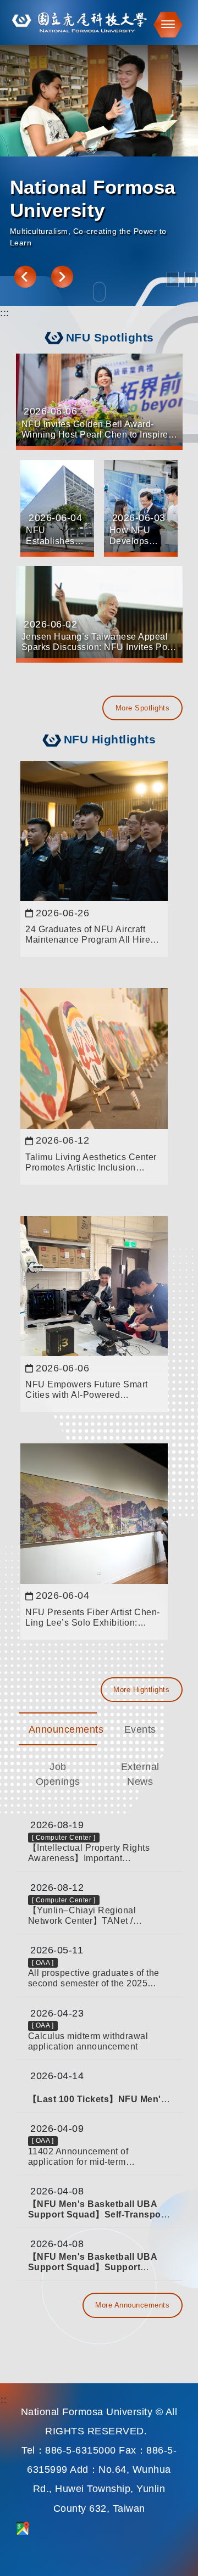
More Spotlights (143, 708)
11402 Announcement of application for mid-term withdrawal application (78, 2157)
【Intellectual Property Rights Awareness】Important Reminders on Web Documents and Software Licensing (93, 1853)
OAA (43, 1963)
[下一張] (62, 277)
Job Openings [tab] (58, 1774)
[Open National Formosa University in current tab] (99, 23)
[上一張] (25, 277)
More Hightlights (141, 1690)
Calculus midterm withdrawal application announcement (88, 2041)
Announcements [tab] (63, 1729)
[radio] (173, 279)
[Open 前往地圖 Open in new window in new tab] (23, 2528)
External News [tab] (140, 1774)
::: (5, 313)
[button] (165, 24)
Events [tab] (140, 1729)
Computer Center (64, 1838)
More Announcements (132, 2305)
